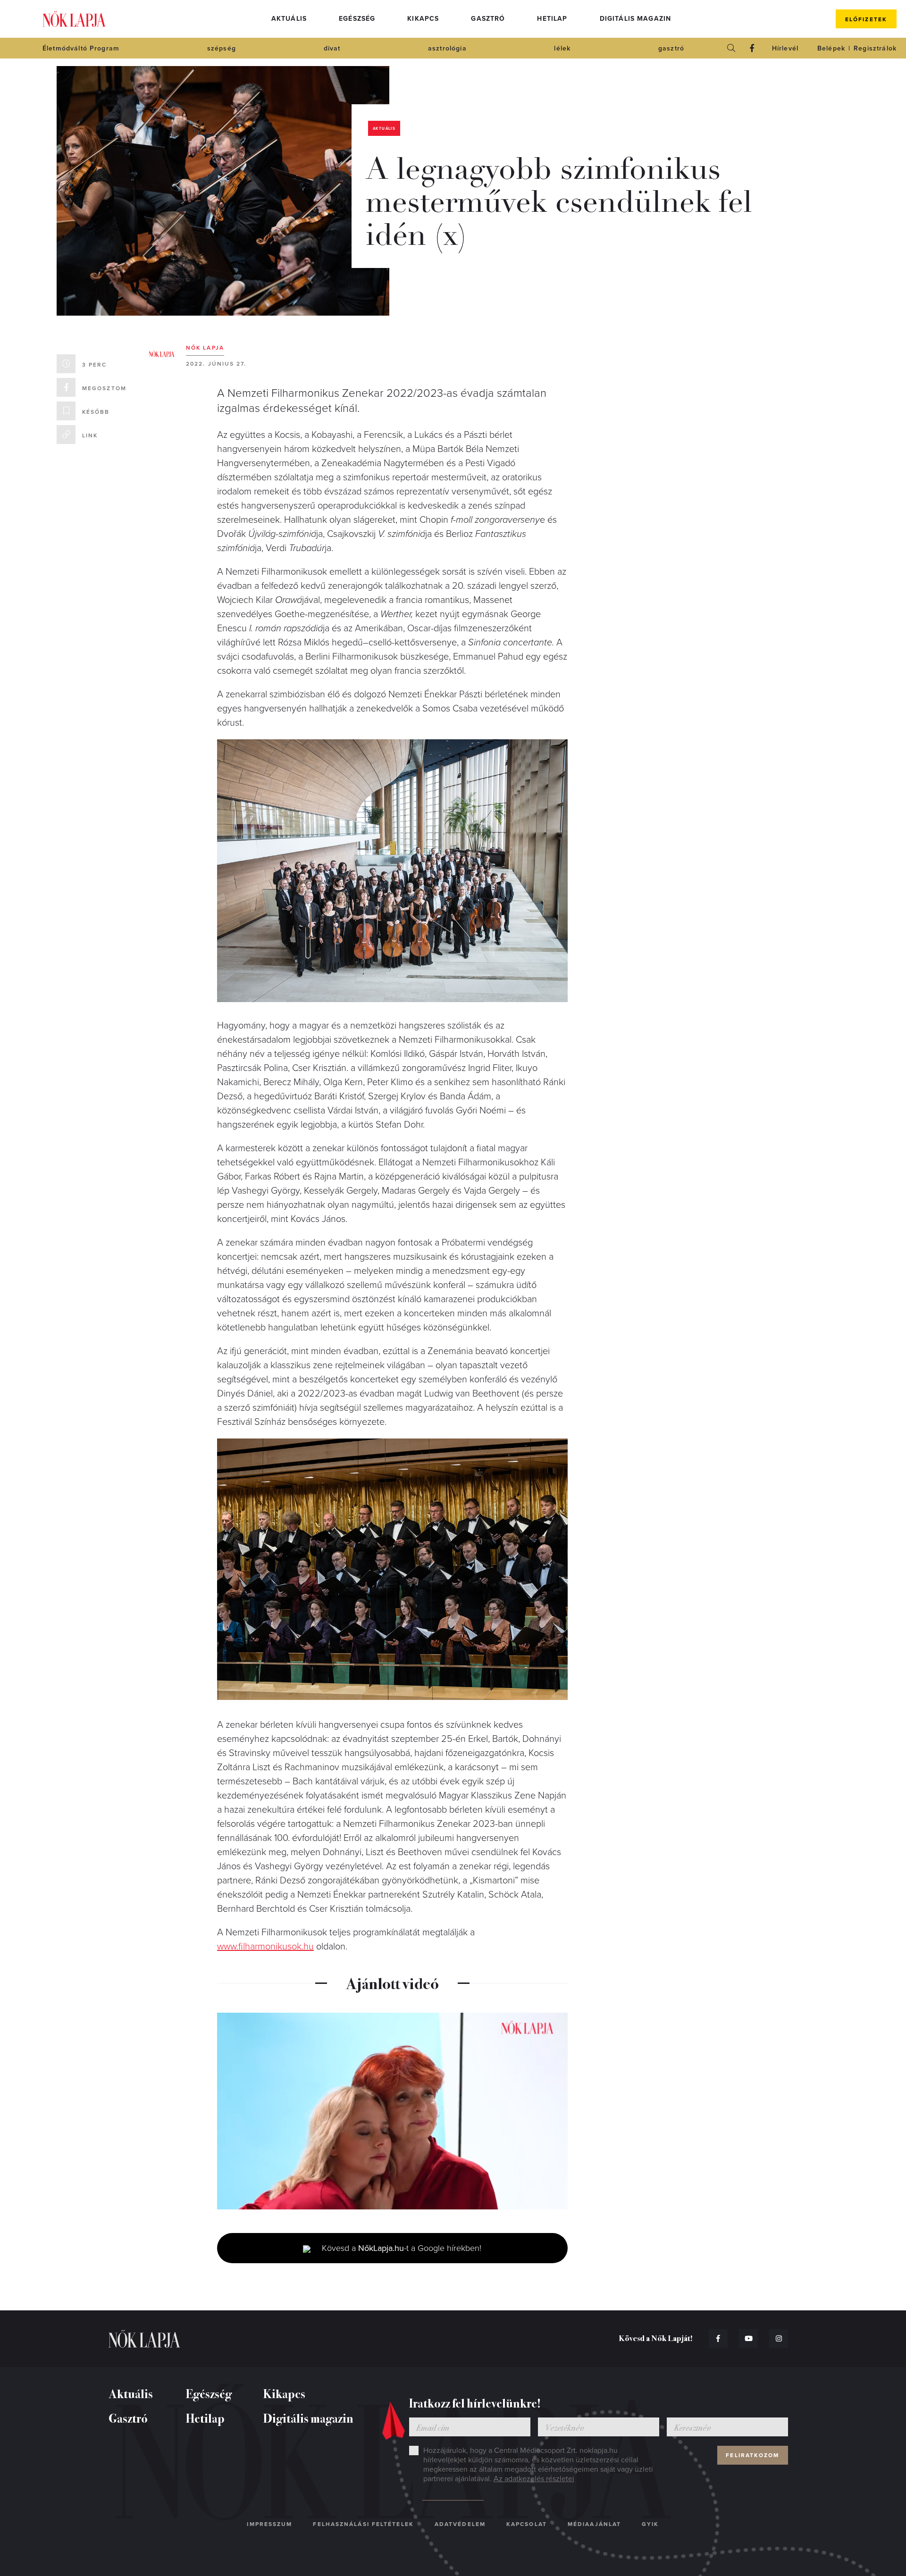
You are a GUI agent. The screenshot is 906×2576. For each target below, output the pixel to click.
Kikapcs (423, 19)
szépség (222, 48)
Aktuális (289, 19)
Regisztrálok (875, 48)
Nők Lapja (74, 19)
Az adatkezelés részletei (534, 2479)
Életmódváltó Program (81, 48)
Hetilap (552, 19)
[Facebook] (752, 48)
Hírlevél (785, 48)
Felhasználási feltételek (363, 2524)
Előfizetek (866, 19)
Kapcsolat (527, 2524)
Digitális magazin (636, 19)
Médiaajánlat (594, 2524)
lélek (562, 48)
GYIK (650, 2524)
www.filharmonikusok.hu (265, 1947)
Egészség (357, 19)
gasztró (671, 48)
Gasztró (488, 19)
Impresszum (269, 2524)
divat (332, 48)
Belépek (831, 48)
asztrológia (447, 48)
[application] (392, 2111)
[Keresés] (731, 48)
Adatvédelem (460, 2524)
